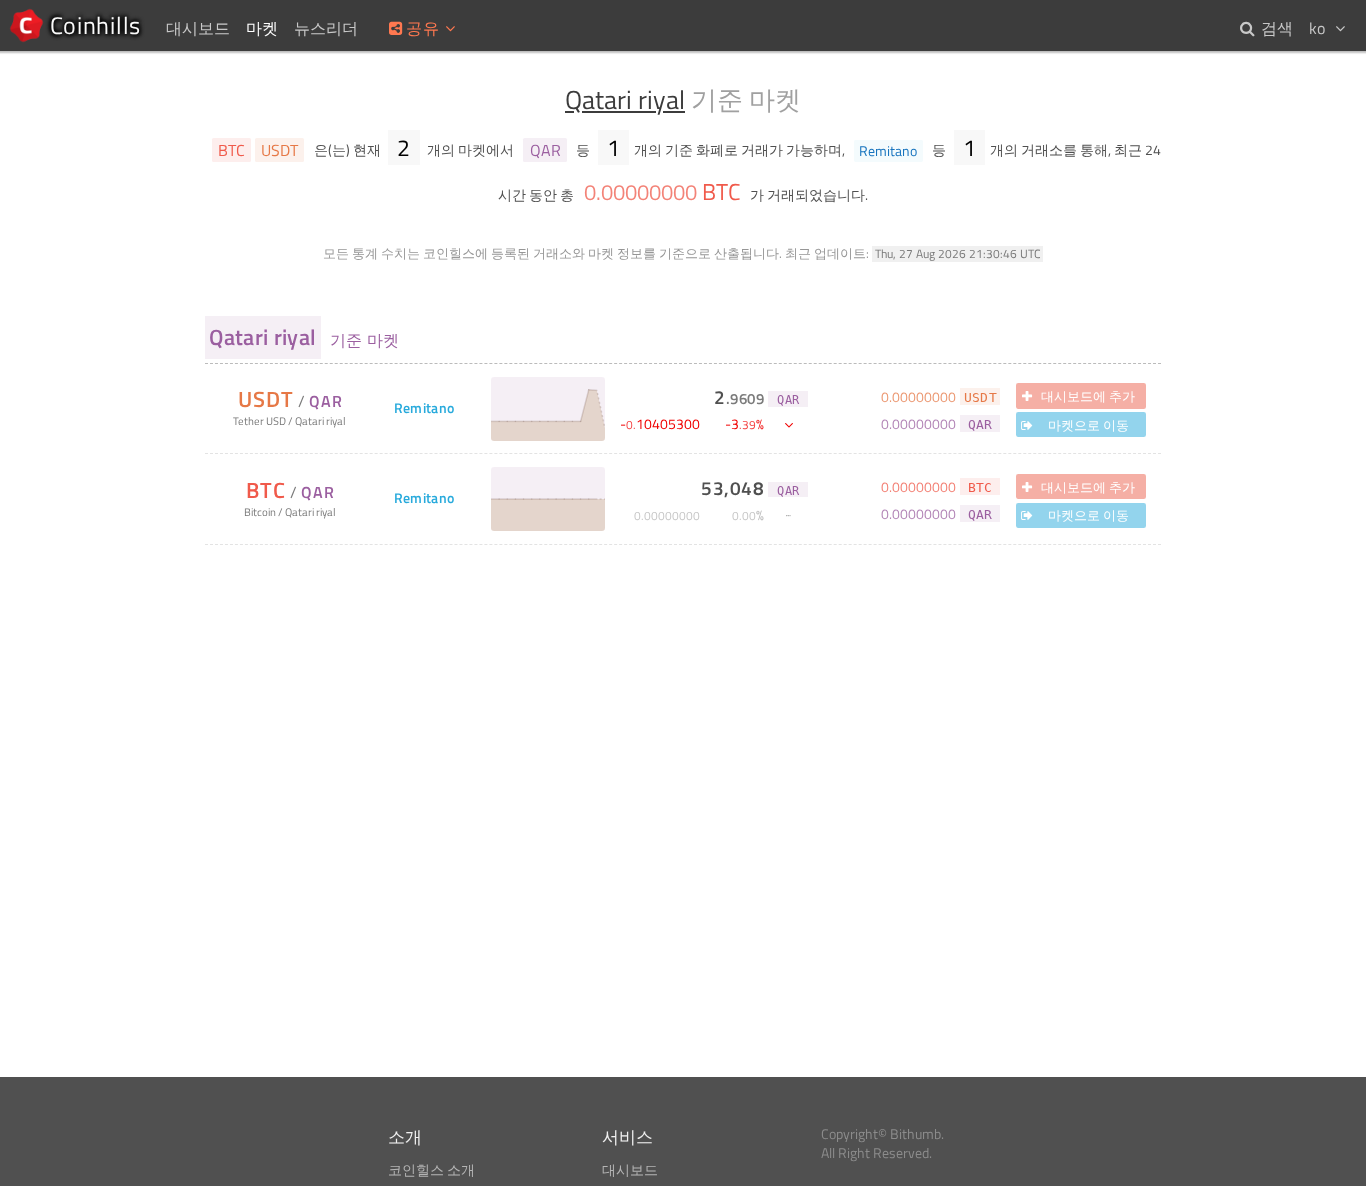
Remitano (424, 408)
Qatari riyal (625, 99)
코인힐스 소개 (431, 1170)
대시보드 (630, 1170)
